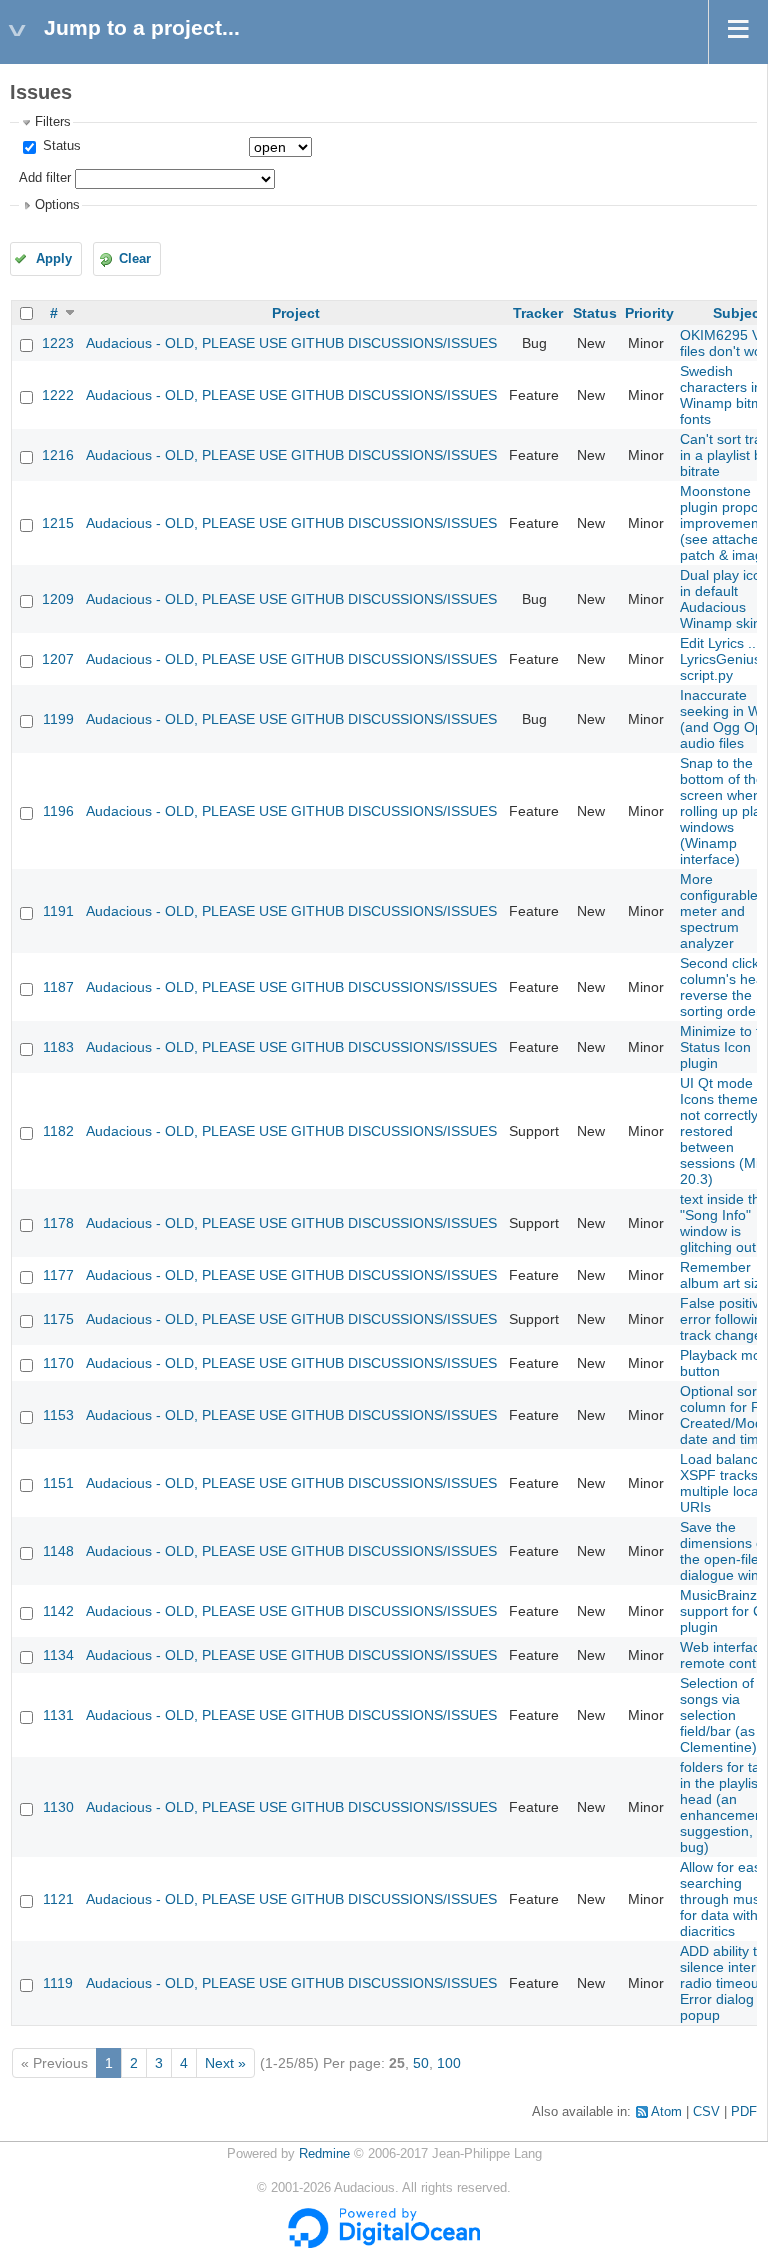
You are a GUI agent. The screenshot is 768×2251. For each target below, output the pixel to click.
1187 (58, 987)
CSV (706, 2112)
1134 (58, 1655)
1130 (58, 1807)
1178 (58, 1223)
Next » (225, 2063)
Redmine (324, 2154)
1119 (58, 1983)
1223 (58, 343)
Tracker (538, 313)
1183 (58, 1047)
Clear (135, 259)
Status (60, 146)
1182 (58, 1131)
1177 (58, 1275)
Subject (739, 313)
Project (296, 313)
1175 (58, 1319)
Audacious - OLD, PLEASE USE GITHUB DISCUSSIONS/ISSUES (291, 343)
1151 (58, 1483)
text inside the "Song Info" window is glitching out (724, 1223)
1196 (58, 811)
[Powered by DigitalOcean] (384, 2244)
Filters (53, 122)
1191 (58, 911)
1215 (58, 523)
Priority (649, 313)
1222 (58, 395)
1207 (58, 659)
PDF (744, 2112)
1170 (58, 1363)
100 (449, 2063)
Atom (666, 2112)
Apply (54, 259)
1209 (58, 599)
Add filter (45, 178)
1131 (58, 1715)
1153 (58, 1415)
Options (57, 205)
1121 (58, 1899)
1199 (58, 719)
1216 (58, 455)
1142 (58, 1611)
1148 (58, 1551)
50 (421, 2063)
